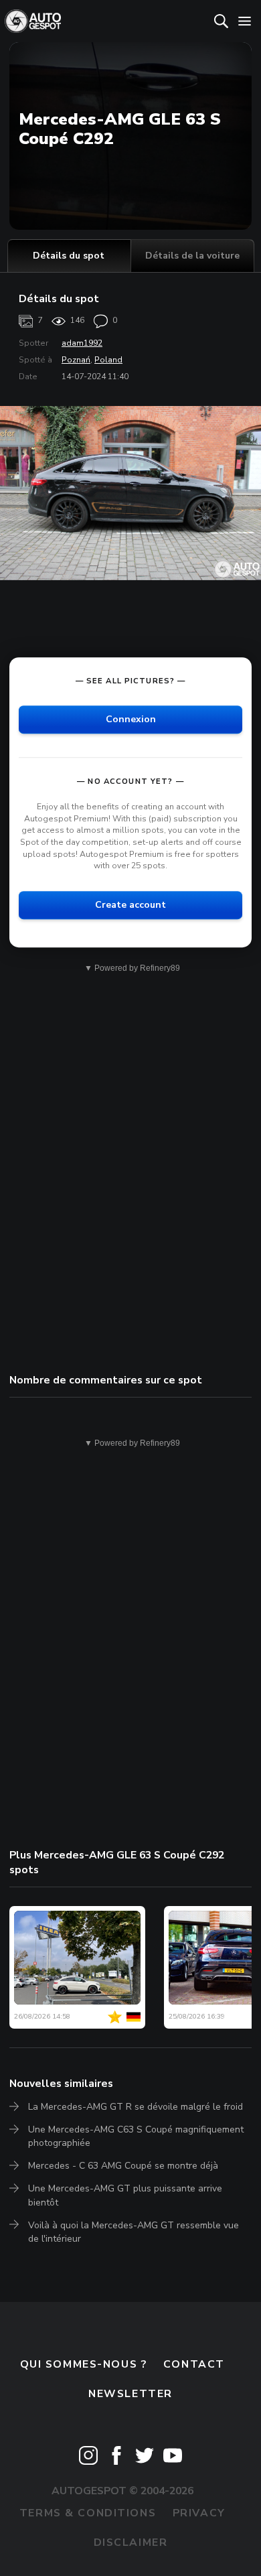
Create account (130, 905)
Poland (108, 360)
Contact (194, 2364)
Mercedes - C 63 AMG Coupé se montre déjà (123, 2166)
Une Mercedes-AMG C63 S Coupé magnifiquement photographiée (136, 2136)
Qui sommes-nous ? (84, 2364)
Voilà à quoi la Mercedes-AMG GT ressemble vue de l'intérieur (134, 2232)
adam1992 (82, 343)
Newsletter (130, 2394)
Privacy (199, 2513)
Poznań (76, 360)
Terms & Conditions (88, 2513)
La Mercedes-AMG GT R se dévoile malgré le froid (136, 2107)
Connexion (131, 719)
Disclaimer (131, 2543)
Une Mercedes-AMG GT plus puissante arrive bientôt (125, 2195)
